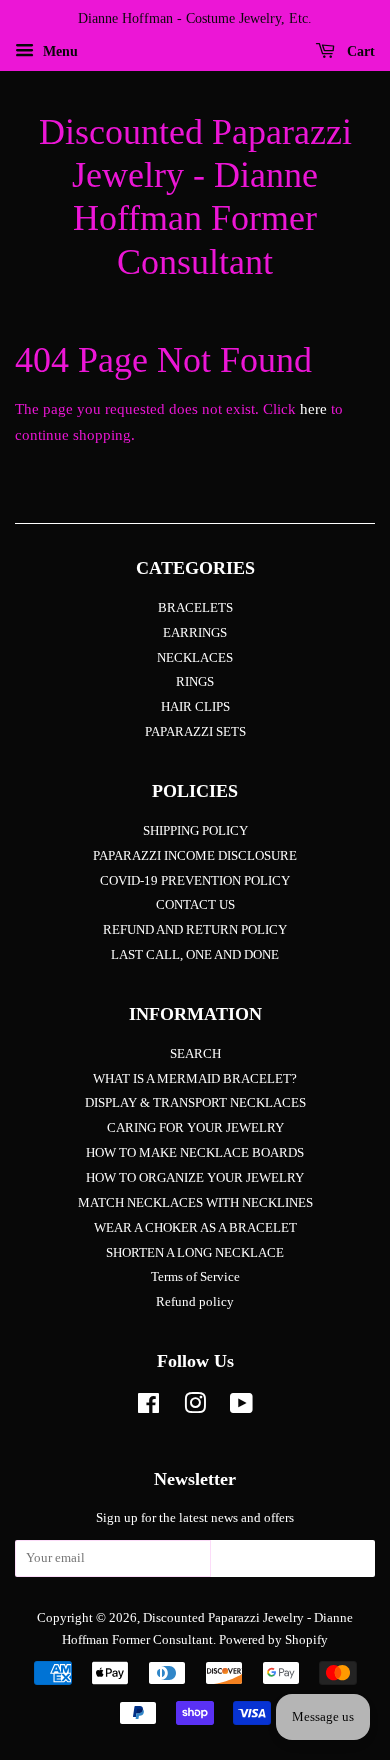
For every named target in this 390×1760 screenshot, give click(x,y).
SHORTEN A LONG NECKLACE (195, 1253)
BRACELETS (195, 608)
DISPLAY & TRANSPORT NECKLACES (195, 1103)
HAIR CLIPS (195, 707)
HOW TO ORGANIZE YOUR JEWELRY (195, 1178)
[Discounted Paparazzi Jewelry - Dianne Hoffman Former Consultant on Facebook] (148, 1408)
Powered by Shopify (273, 1640)
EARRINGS (195, 633)
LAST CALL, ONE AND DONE (195, 955)
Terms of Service (195, 1277)
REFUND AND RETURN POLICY (195, 930)
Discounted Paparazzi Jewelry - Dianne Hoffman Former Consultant (195, 197)
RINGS (195, 682)
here (313, 409)
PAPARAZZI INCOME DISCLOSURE (195, 856)
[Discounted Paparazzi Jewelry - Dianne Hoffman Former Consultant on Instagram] (195, 1408)
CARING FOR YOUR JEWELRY (195, 1128)
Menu (58, 51)
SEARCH (195, 1054)
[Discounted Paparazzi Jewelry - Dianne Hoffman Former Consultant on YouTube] (241, 1408)
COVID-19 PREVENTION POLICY (195, 881)
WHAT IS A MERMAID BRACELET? (195, 1079)
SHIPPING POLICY (195, 831)
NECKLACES (195, 658)
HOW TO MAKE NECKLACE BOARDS (195, 1153)
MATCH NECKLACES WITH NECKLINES (195, 1203)
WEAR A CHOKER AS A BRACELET (195, 1228)
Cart (359, 51)
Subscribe (293, 1564)
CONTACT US (195, 905)
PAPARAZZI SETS (195, 732)
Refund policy (195, 1302)
